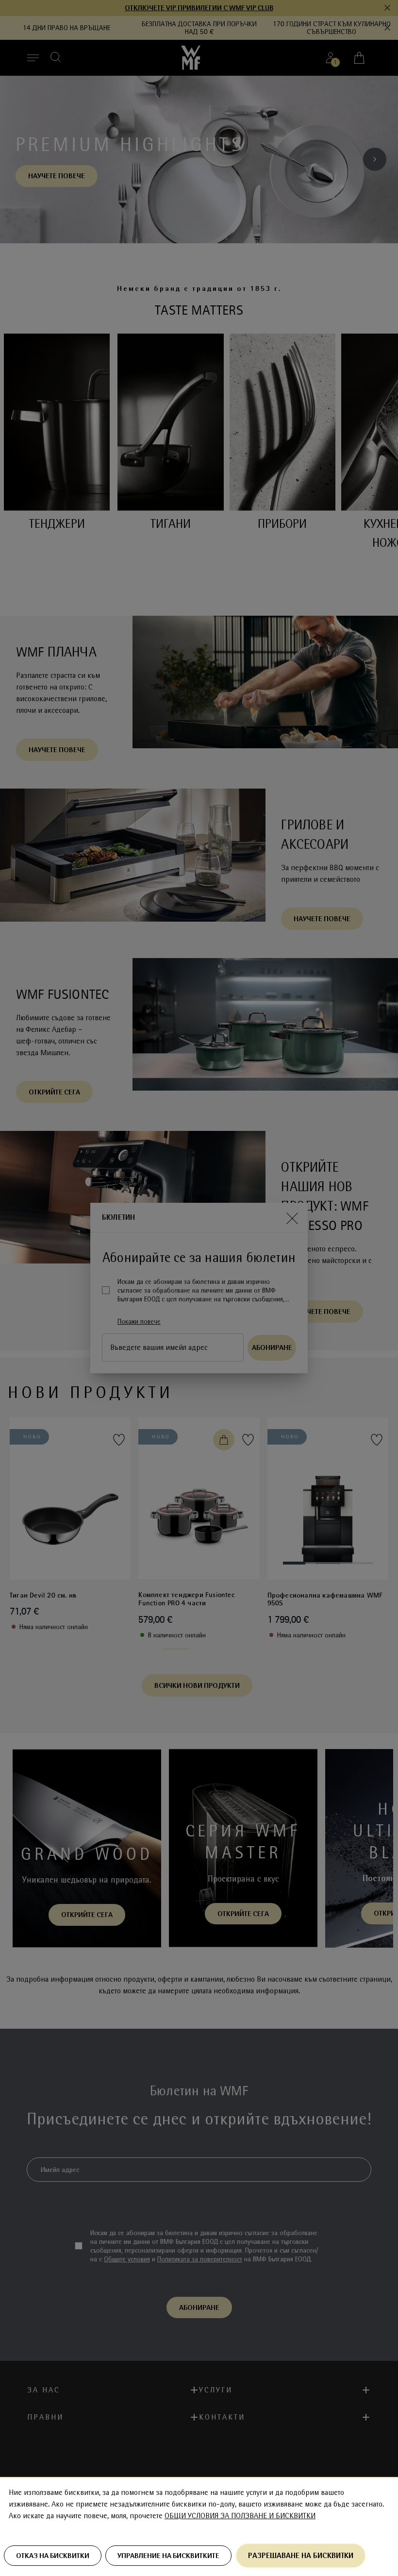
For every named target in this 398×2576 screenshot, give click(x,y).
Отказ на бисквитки (53, 2556)
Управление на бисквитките (168, 2556)
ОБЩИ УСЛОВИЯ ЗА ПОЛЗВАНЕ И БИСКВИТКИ (240, 2516)
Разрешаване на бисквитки (301, 2555)
